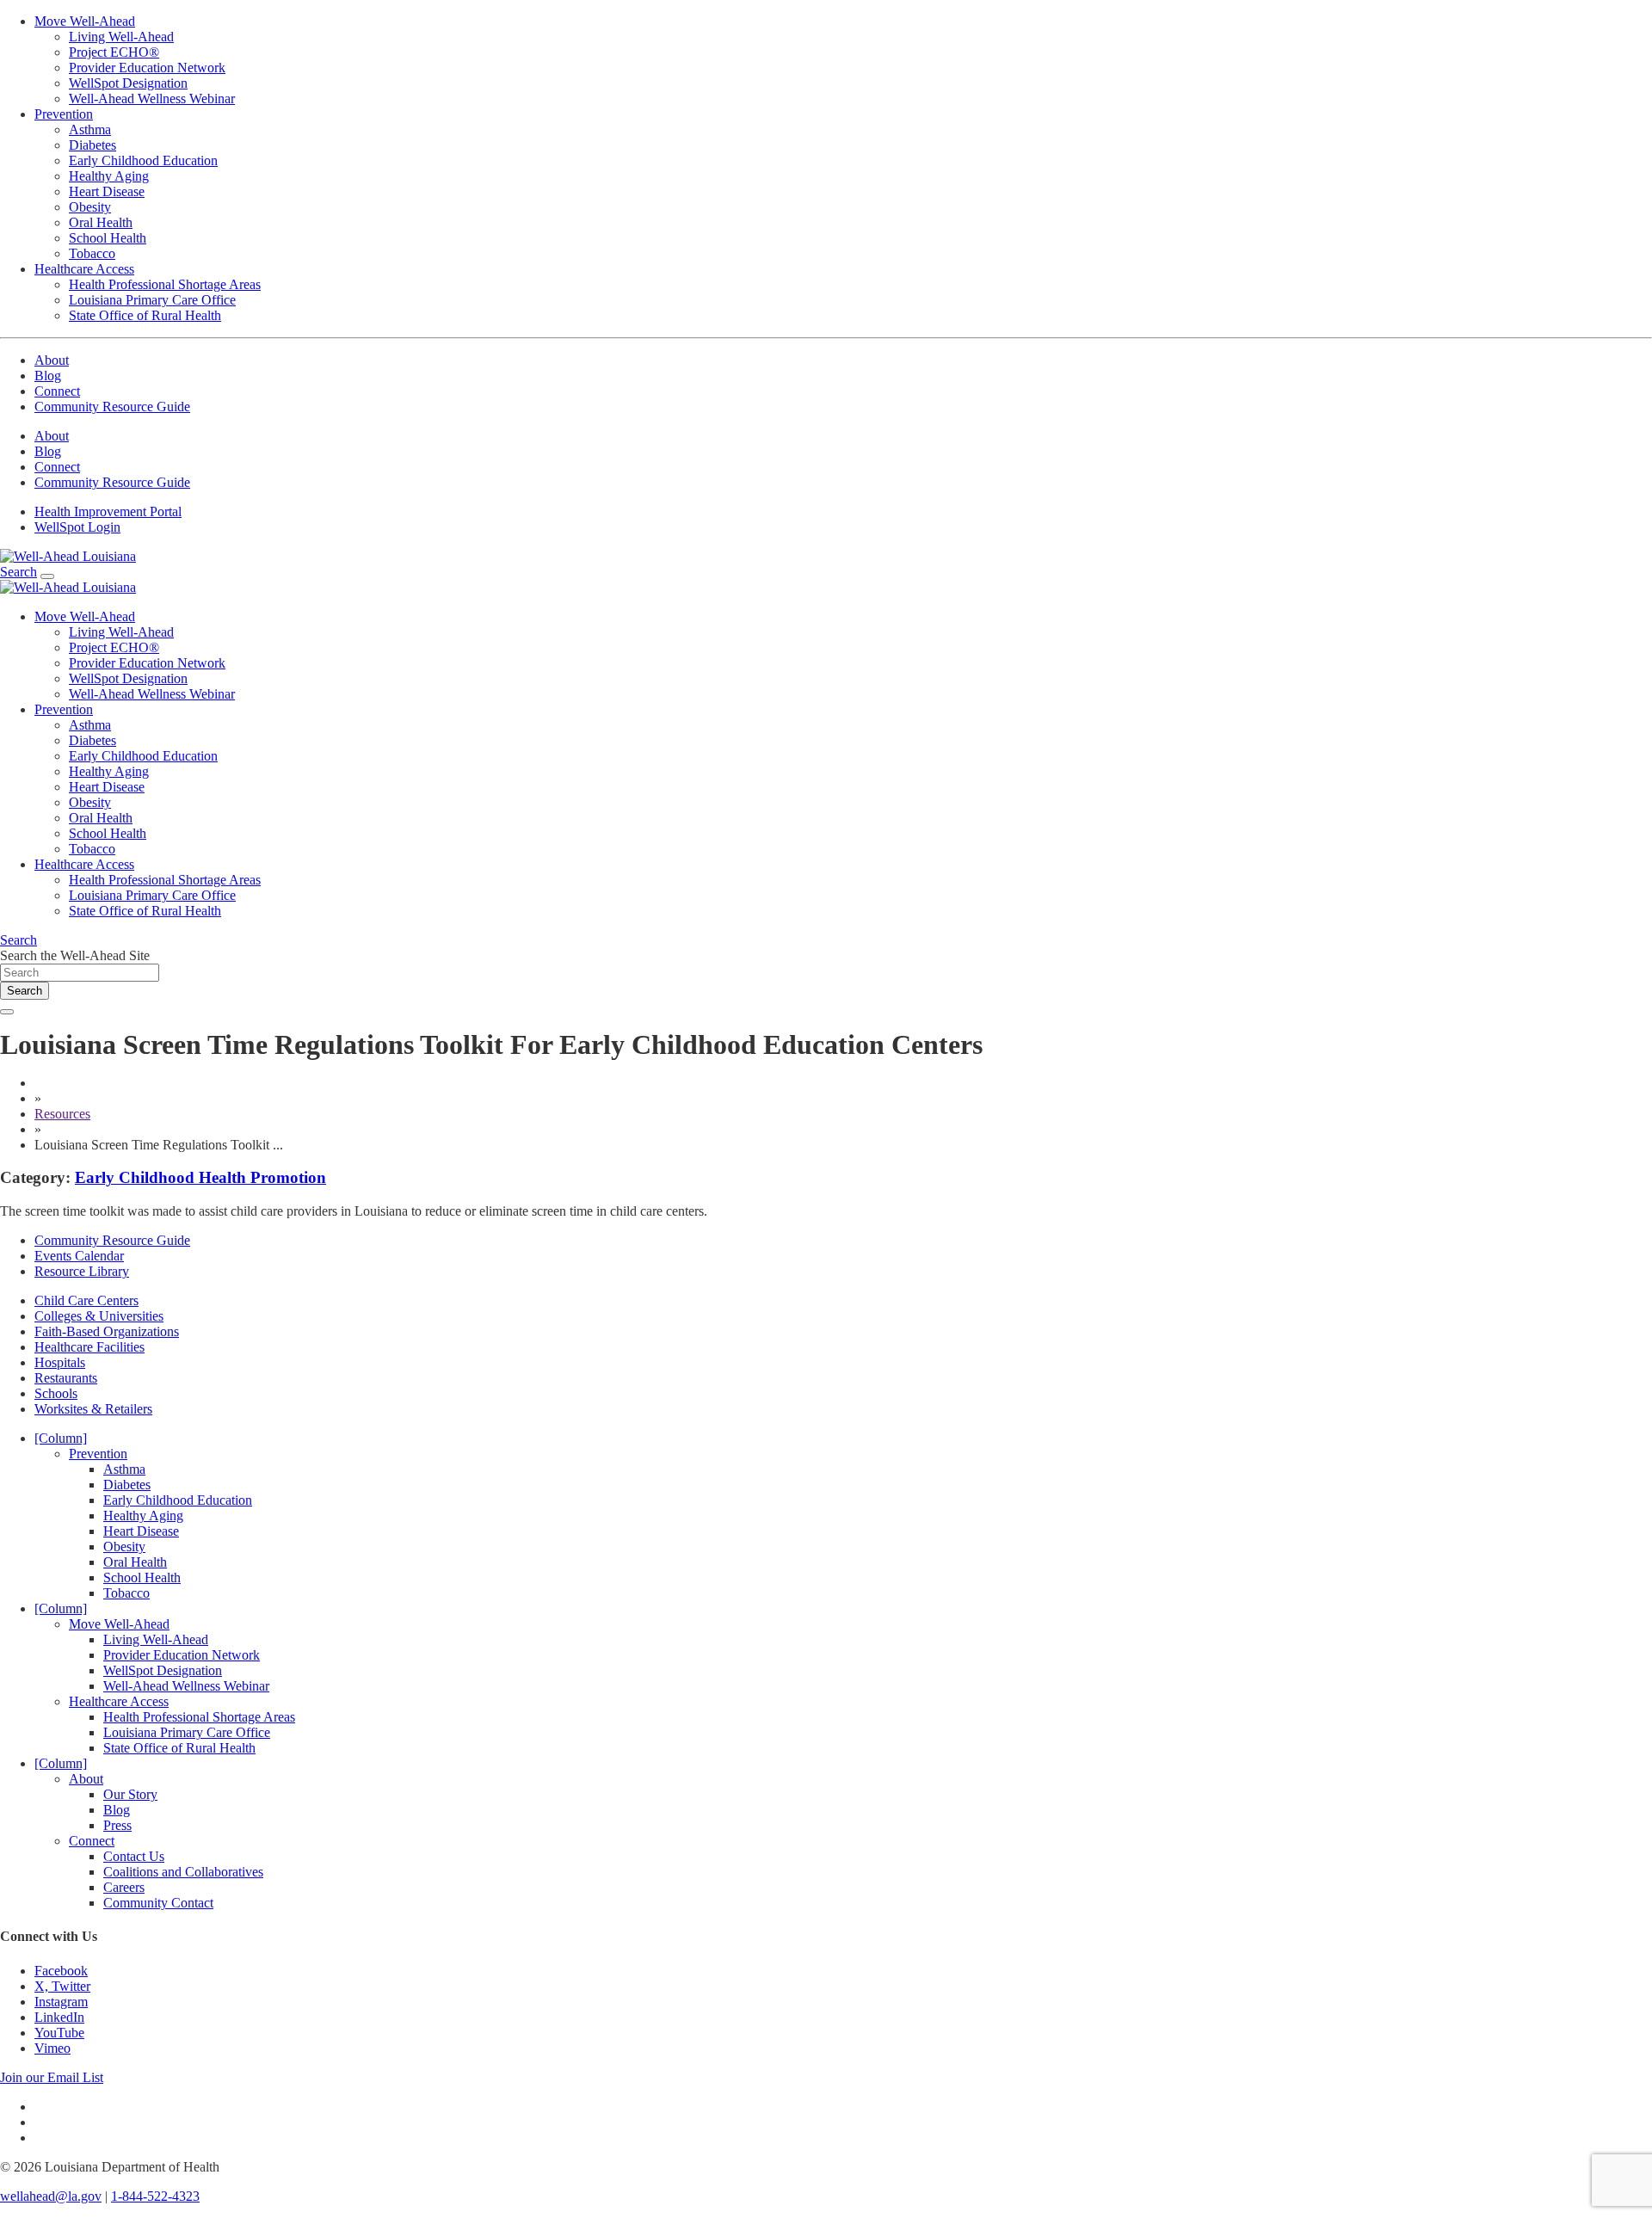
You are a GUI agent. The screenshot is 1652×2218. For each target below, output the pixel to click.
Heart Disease (107, 191)
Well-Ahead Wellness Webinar (152, 99)
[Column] (61, 1438)
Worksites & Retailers (93, 1409)
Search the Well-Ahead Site (75, 955)
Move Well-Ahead (85, 21)
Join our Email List (52, 2077)
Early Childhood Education (143, 160)
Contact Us (134, 1856)
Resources (62, 1114)
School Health (108, 238)
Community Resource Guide (112, 407)
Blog (48, 376)
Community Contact (158, 1903)
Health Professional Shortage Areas (165, 284)
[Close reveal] (7, 1012)
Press (117, 1825)
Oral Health (101, 222)
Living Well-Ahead (121, 37)
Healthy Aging (109, 176)
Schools (56, 1393)
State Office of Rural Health (145, 315)
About (52, 360)
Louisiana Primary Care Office (152, 300)
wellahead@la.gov (51, 2196)
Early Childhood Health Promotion (200, 1177)
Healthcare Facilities (89, 1347)
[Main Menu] (47, 576)
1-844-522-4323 (155, 2196)
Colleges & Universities (99, 1316)
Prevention (64, 114)
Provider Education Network (147, 68)
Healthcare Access (84, 269)
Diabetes (92, 145)
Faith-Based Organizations (107, 1331)
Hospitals (60, 1362)
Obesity (90, 207)
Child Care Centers (86, 1300)
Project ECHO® (114, 52)
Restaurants (66, 1378)
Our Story (130, 1794)
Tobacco (92, 253)
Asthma (90, 129)
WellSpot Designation (128, 83)
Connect (57, 391)
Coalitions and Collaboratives (183, 1872)
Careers (124, 1887)
